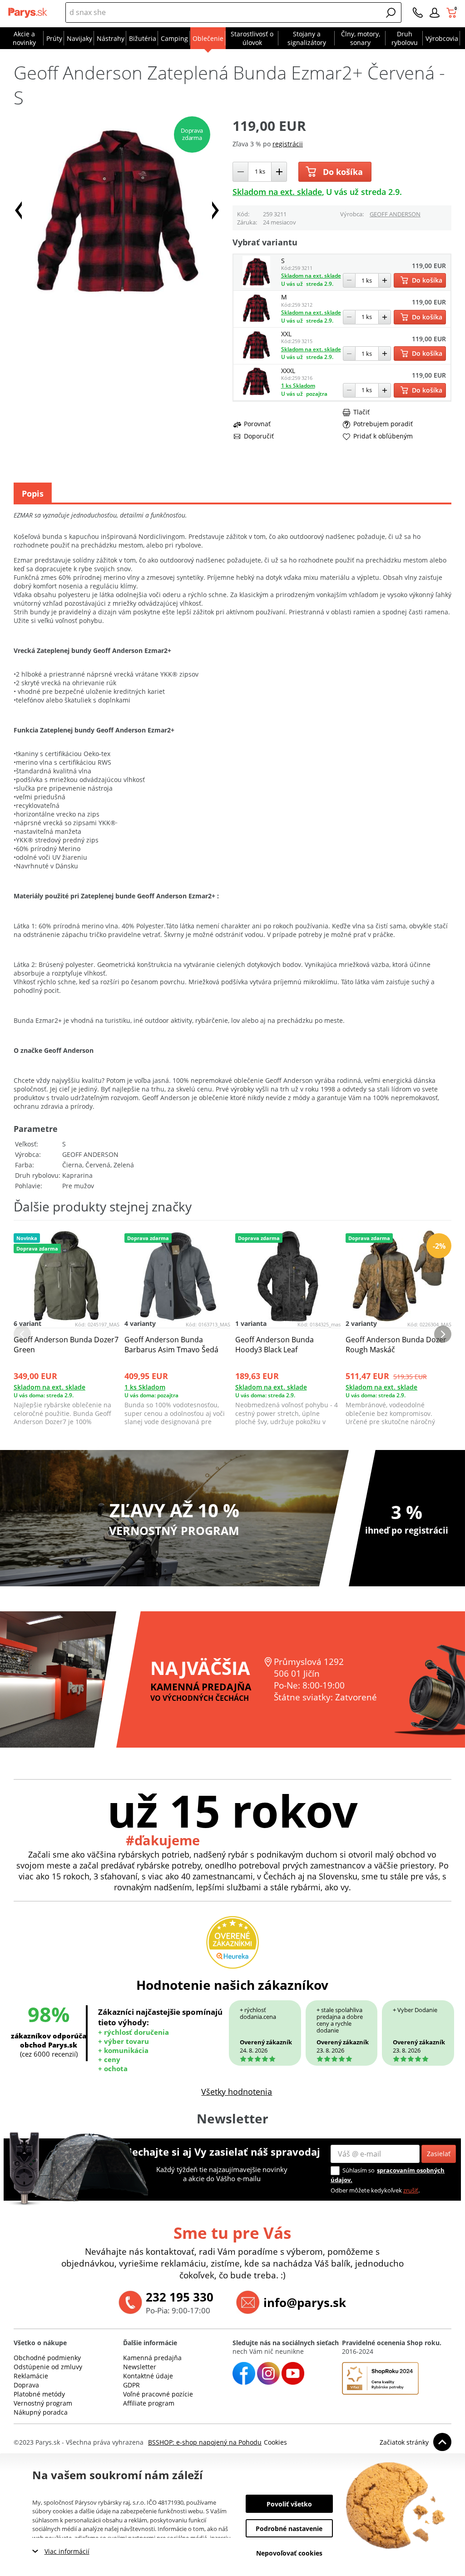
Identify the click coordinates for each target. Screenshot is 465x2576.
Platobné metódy (39, 2394)
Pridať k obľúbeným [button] (383, 436)
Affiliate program (149, 2403)
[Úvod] (29, 13)
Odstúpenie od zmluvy (48, 2367)
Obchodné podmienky (47, 2358)
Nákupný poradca (41, 2412)
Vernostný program (43, 2403)
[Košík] (453, 13)
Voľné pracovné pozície (158, 2394)
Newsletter (140, 2367)
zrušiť (411, 2190)
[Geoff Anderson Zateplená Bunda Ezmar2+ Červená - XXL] (257, 358)
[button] (391, 13)
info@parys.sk (305, 2302)
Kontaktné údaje (148, 2376)
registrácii (288, 144)
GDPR (131, 2385)
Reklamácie (31, 2376)
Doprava (26, 2385)
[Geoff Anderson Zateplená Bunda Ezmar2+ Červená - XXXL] (257, 395)
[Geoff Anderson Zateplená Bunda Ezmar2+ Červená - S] (257, 285)
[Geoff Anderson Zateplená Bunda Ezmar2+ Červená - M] (257, 321)
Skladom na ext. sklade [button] (277, 192)
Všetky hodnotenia (237, 2092)
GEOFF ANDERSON (395, 214)
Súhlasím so (359, 2170)
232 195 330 (180, 2297)
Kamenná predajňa (152, 2358)
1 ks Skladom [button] (298, 386)
